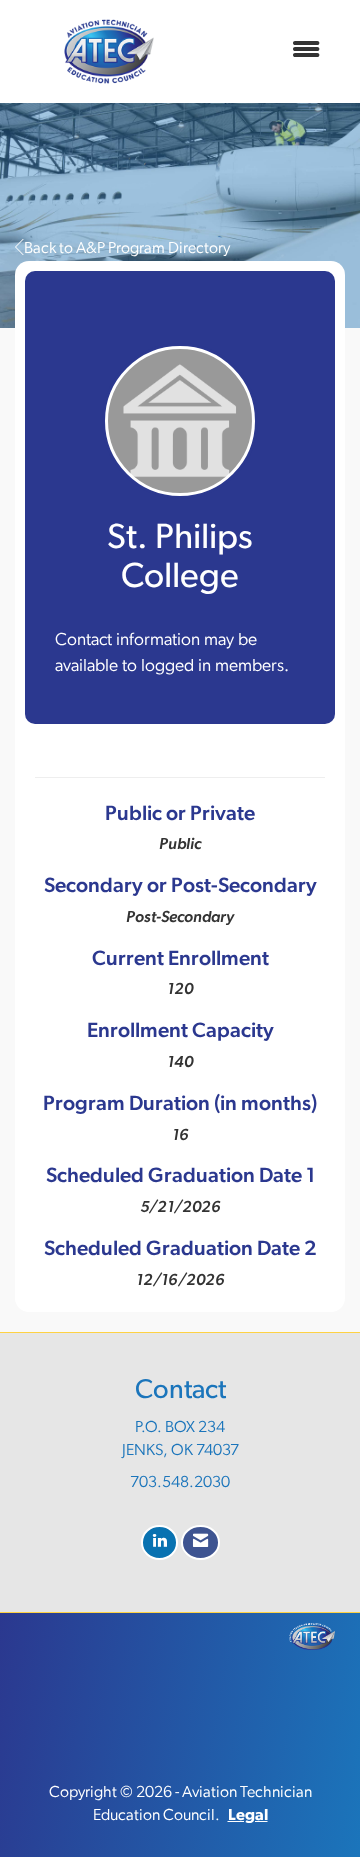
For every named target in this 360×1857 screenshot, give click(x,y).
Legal (248, 1816)
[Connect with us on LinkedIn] (159, 1542)
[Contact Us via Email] (200, 1542)
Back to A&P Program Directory (127, 249)
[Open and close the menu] (269, 51)
